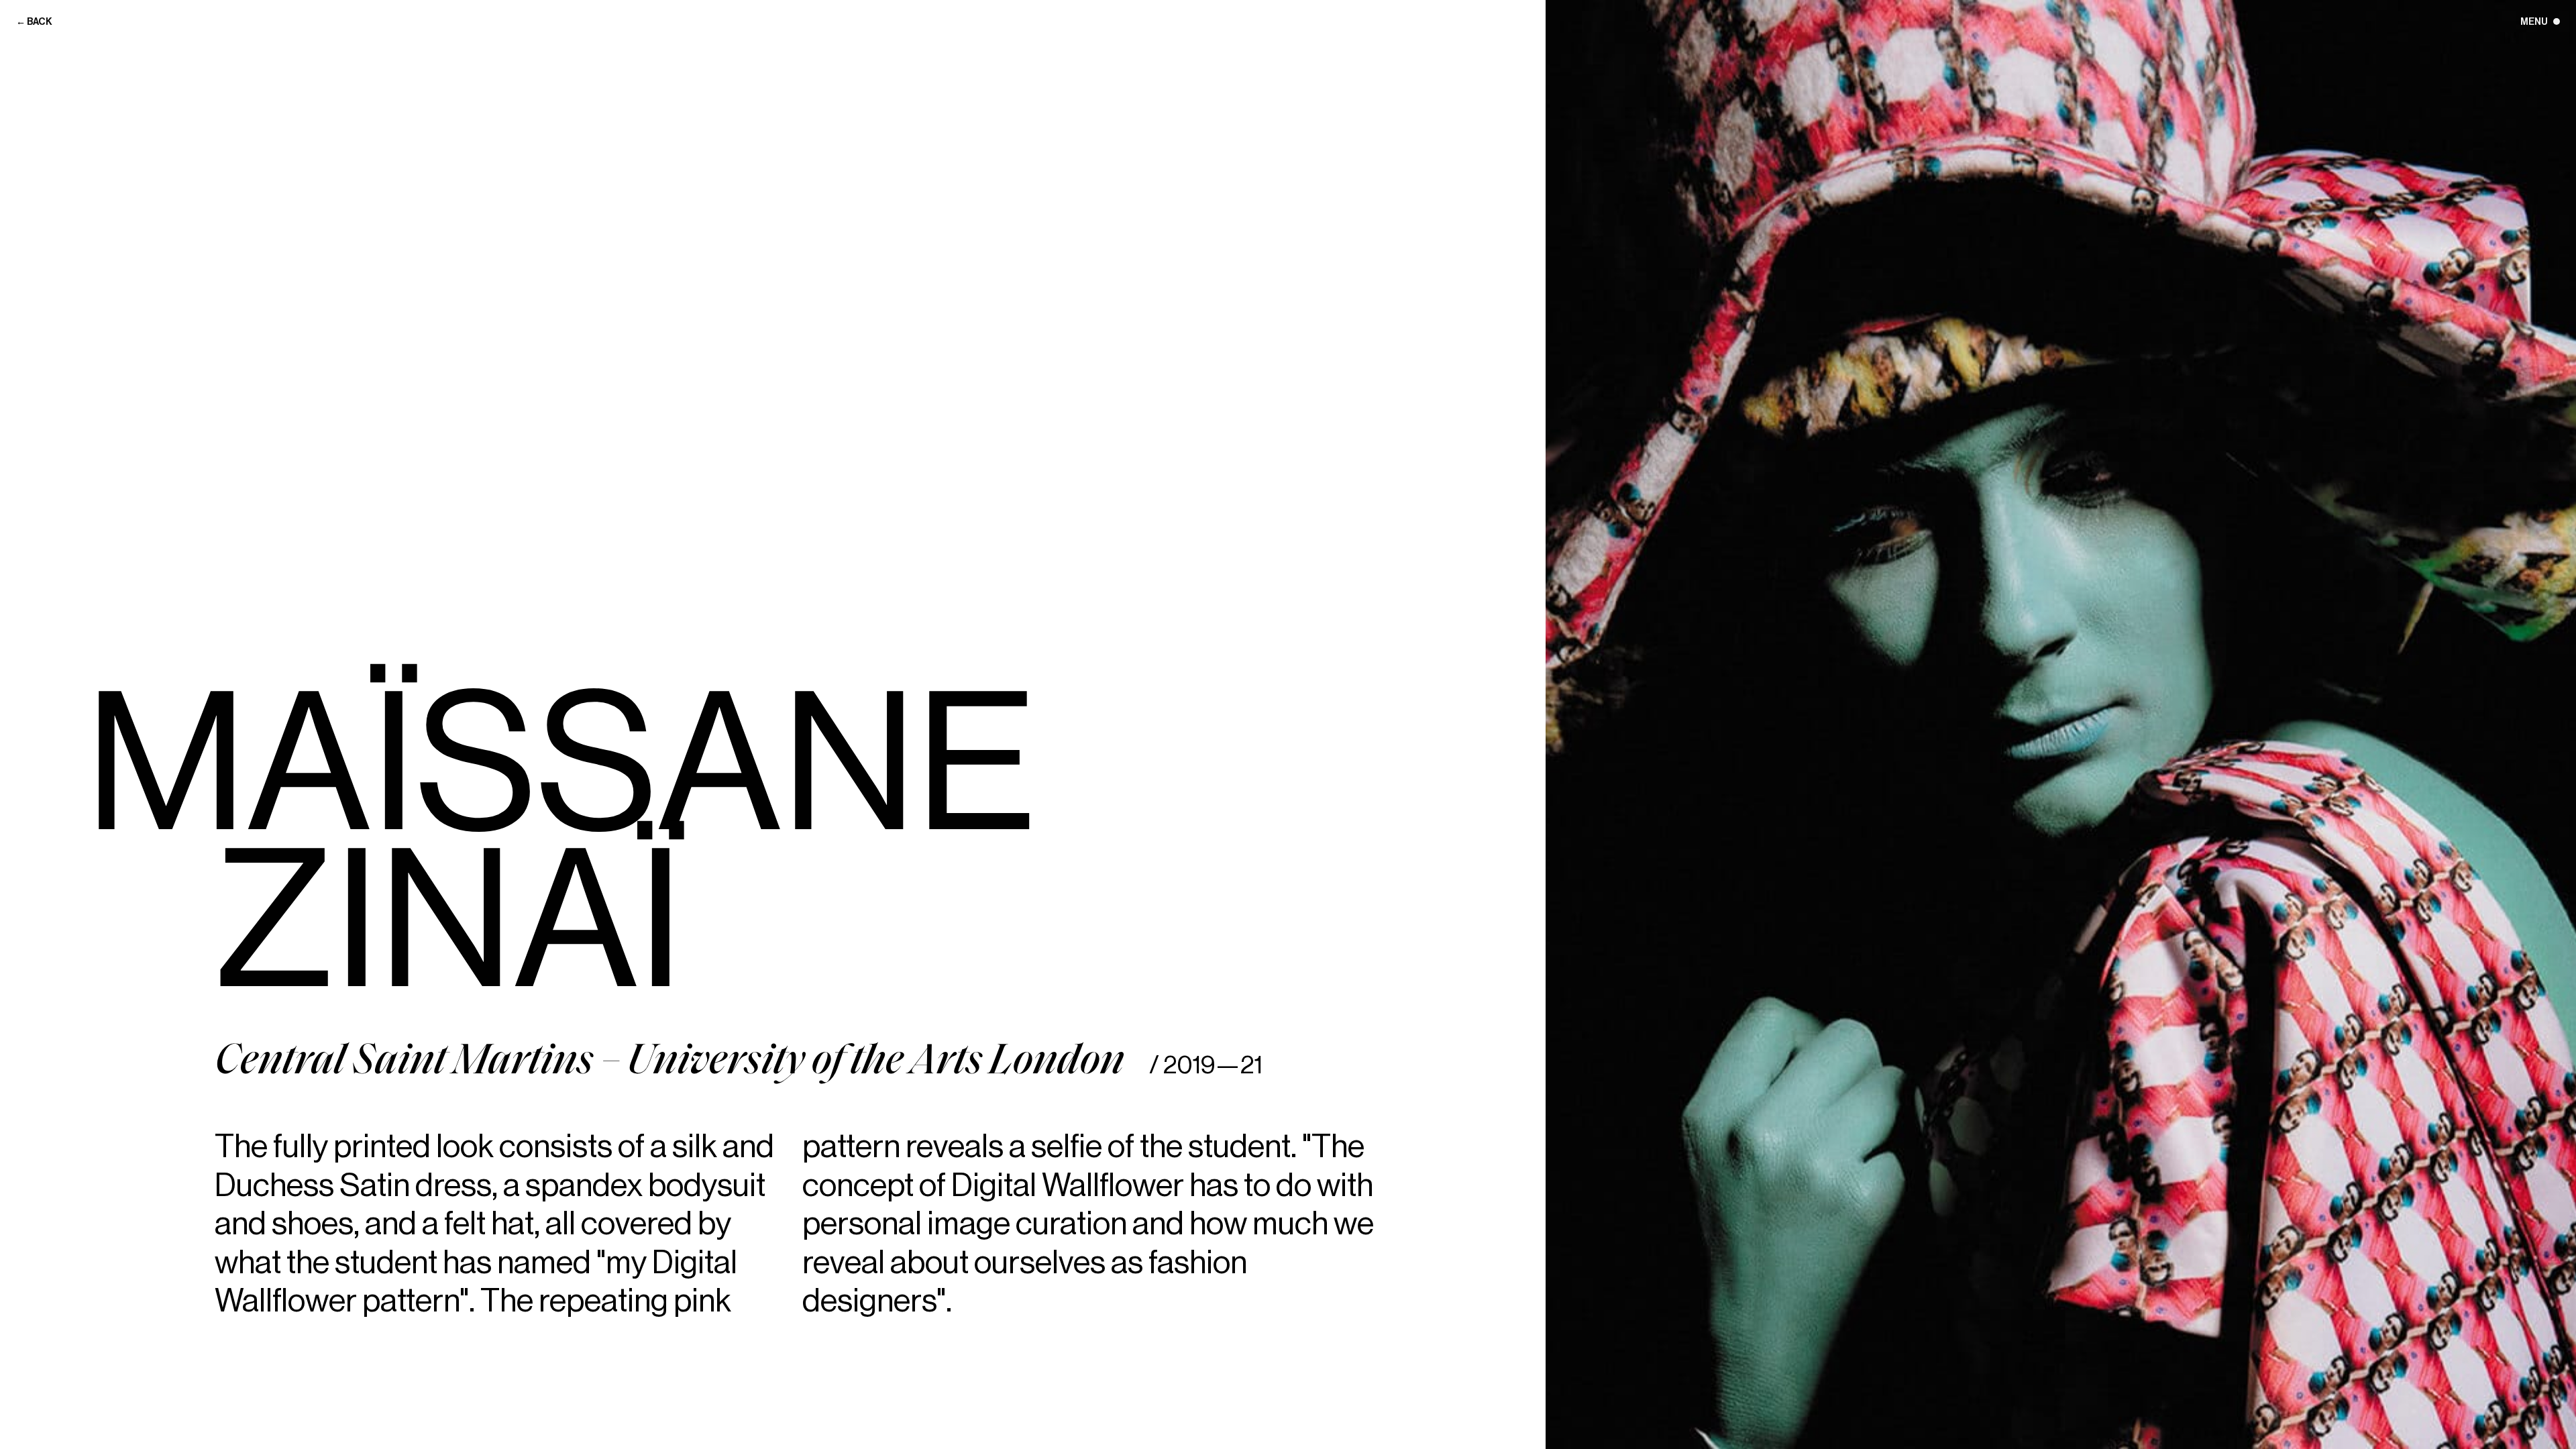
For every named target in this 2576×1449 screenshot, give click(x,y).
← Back (34, 22)
